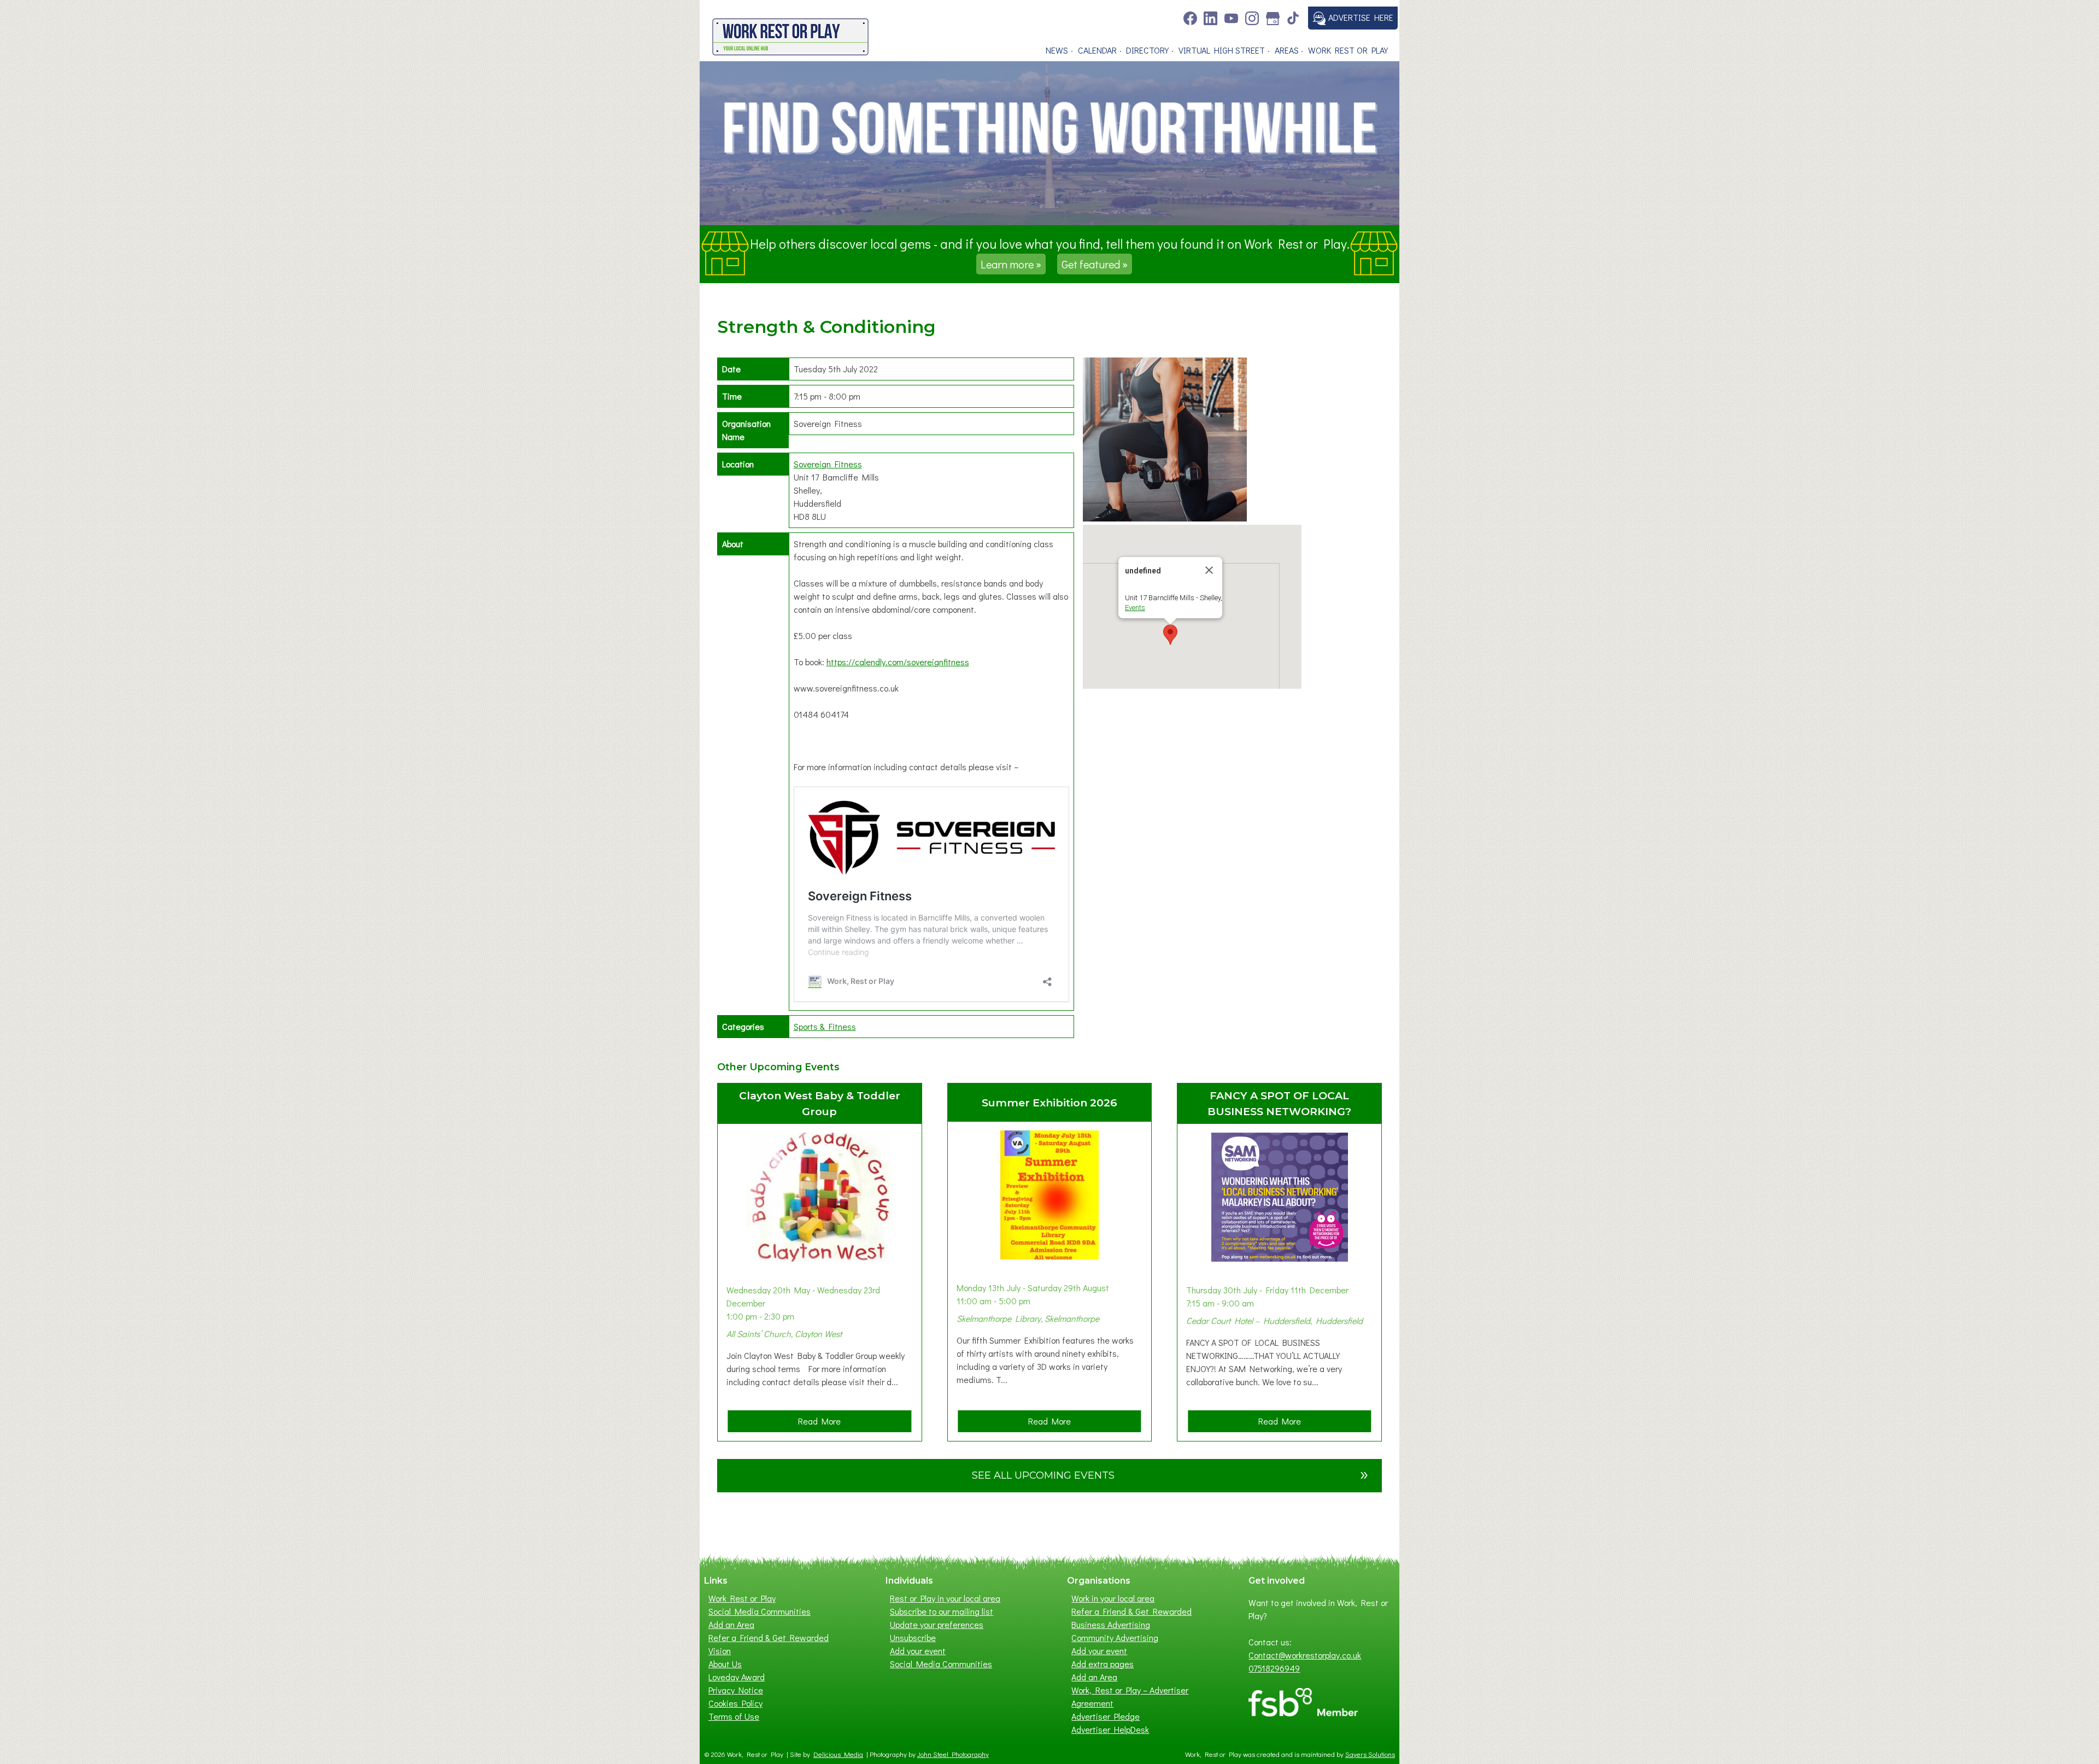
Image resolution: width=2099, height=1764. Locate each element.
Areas (1287, 50)
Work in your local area (1113, 1598)
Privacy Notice (736, 1690)
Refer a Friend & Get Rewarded (769, 1637)
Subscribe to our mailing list (942, 1611)
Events (1135, 608)
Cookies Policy (735, 1703)
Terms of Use (734, 1716)
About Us (725, 1664)
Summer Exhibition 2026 (1049, 1103)
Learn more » (1011, 264)
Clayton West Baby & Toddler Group (820, 1103)
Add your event (918, 1651)
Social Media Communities (760, 1611)
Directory (1147, 50)
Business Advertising (1111, 1624)
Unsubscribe (913, 1637)
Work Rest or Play (1348, 50)
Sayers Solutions (1370, 1754)
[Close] (1209, 570)
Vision (720, 1651)
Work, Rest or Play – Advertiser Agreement (1130, 1696)
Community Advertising (1115, 1637)
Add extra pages (1103, 1664)
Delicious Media (838, 1754)
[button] (1170, 635)
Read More (823, 1423)
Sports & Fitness (825, 1026)
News (1057, 50)
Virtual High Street (1222, 50)
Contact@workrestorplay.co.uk (1305, 1655)
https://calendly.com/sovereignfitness (898, 662)
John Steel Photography (953, 1754)
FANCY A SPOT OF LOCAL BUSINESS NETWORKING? (1279, 1103)
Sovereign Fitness (828, 464)
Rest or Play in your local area (945, 1598)
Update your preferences (937, 1624)
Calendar (1097, 50)
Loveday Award (737, 1677)
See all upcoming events (1170, 1473)
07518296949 (1274, 1668)
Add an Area (731, 1624)
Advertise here (1360, 17)
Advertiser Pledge (1106, 1716)
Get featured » (1095, 264)
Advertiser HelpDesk (1110, 1729)
